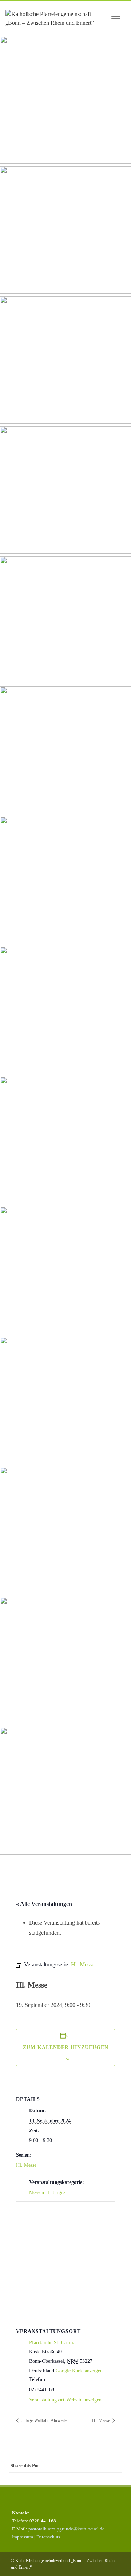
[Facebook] (42, 2479)
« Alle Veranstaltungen (44, 1904)
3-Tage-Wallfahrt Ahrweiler (44, 2420)
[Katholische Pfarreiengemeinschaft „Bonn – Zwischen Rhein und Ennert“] (56, 19)
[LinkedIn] (86, 2479)
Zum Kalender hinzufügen (66, 2048)
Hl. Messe (26, 2165)
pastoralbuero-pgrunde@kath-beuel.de (66, 2529)
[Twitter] (57, 2479)
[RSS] (100, 2479)
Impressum (23, 2537)
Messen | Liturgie (47, 2193)
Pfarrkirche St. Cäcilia (52, 2343)
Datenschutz (49, 2537)
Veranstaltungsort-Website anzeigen (65, 2400)
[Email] (115, 2479)
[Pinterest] (71, 2479)
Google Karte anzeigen (79, 2371)
